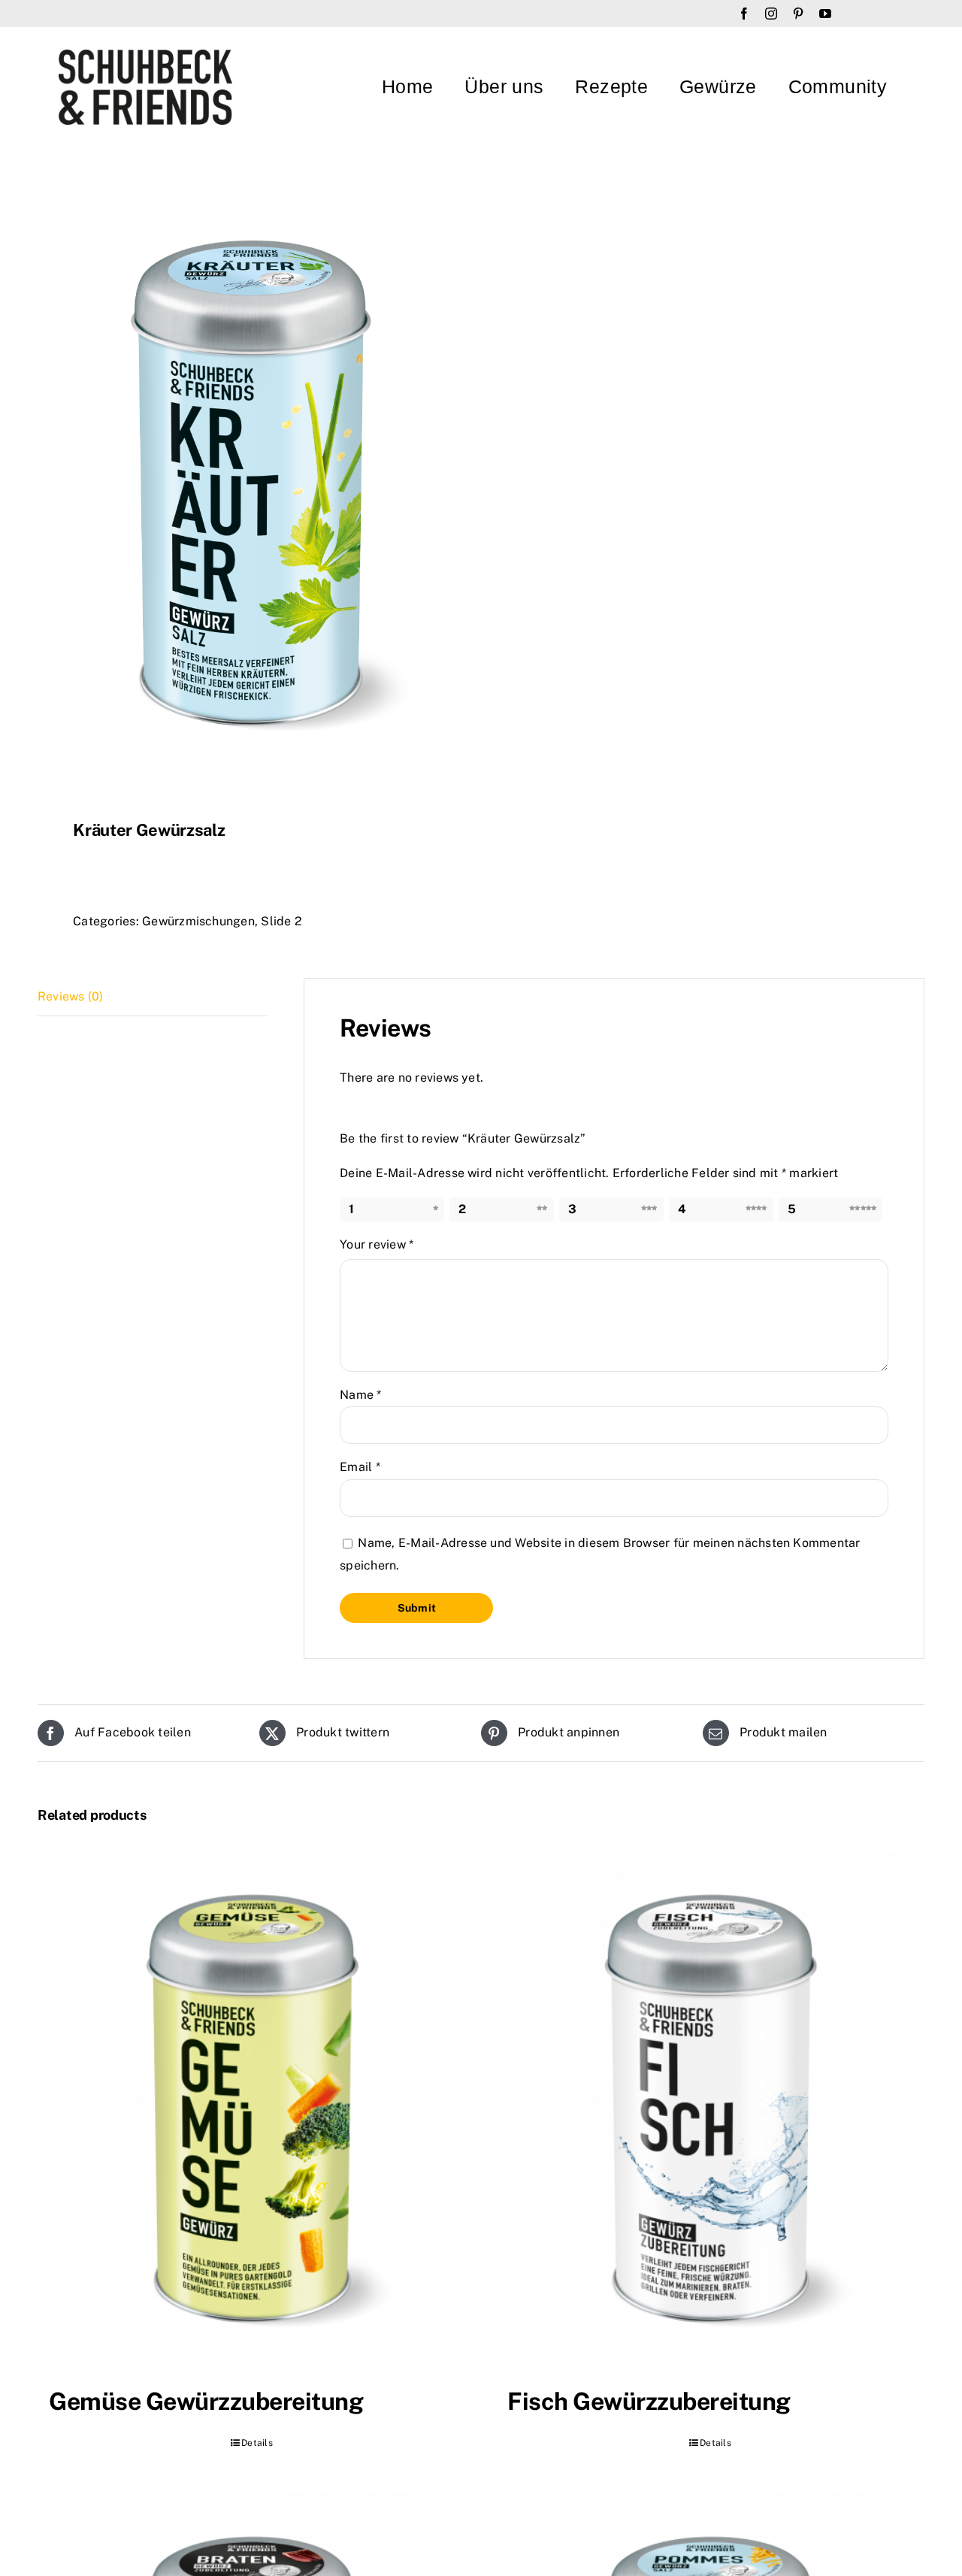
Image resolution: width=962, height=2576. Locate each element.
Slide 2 (281, 921)
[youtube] (825, 14)
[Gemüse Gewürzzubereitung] (252, 2111)
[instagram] (771, 14)
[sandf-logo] (145, 55)
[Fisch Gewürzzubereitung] (710, 2111)
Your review (377, 1244)
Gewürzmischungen (198, 921)
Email (360, 1467)
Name (360, 1395)
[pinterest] (798, 14)
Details (257, 2443)
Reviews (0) (71, 996)
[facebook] (744, 14)
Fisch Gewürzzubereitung (649, 2401)
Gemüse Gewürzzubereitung (206, 2401)
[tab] (153, 997)
